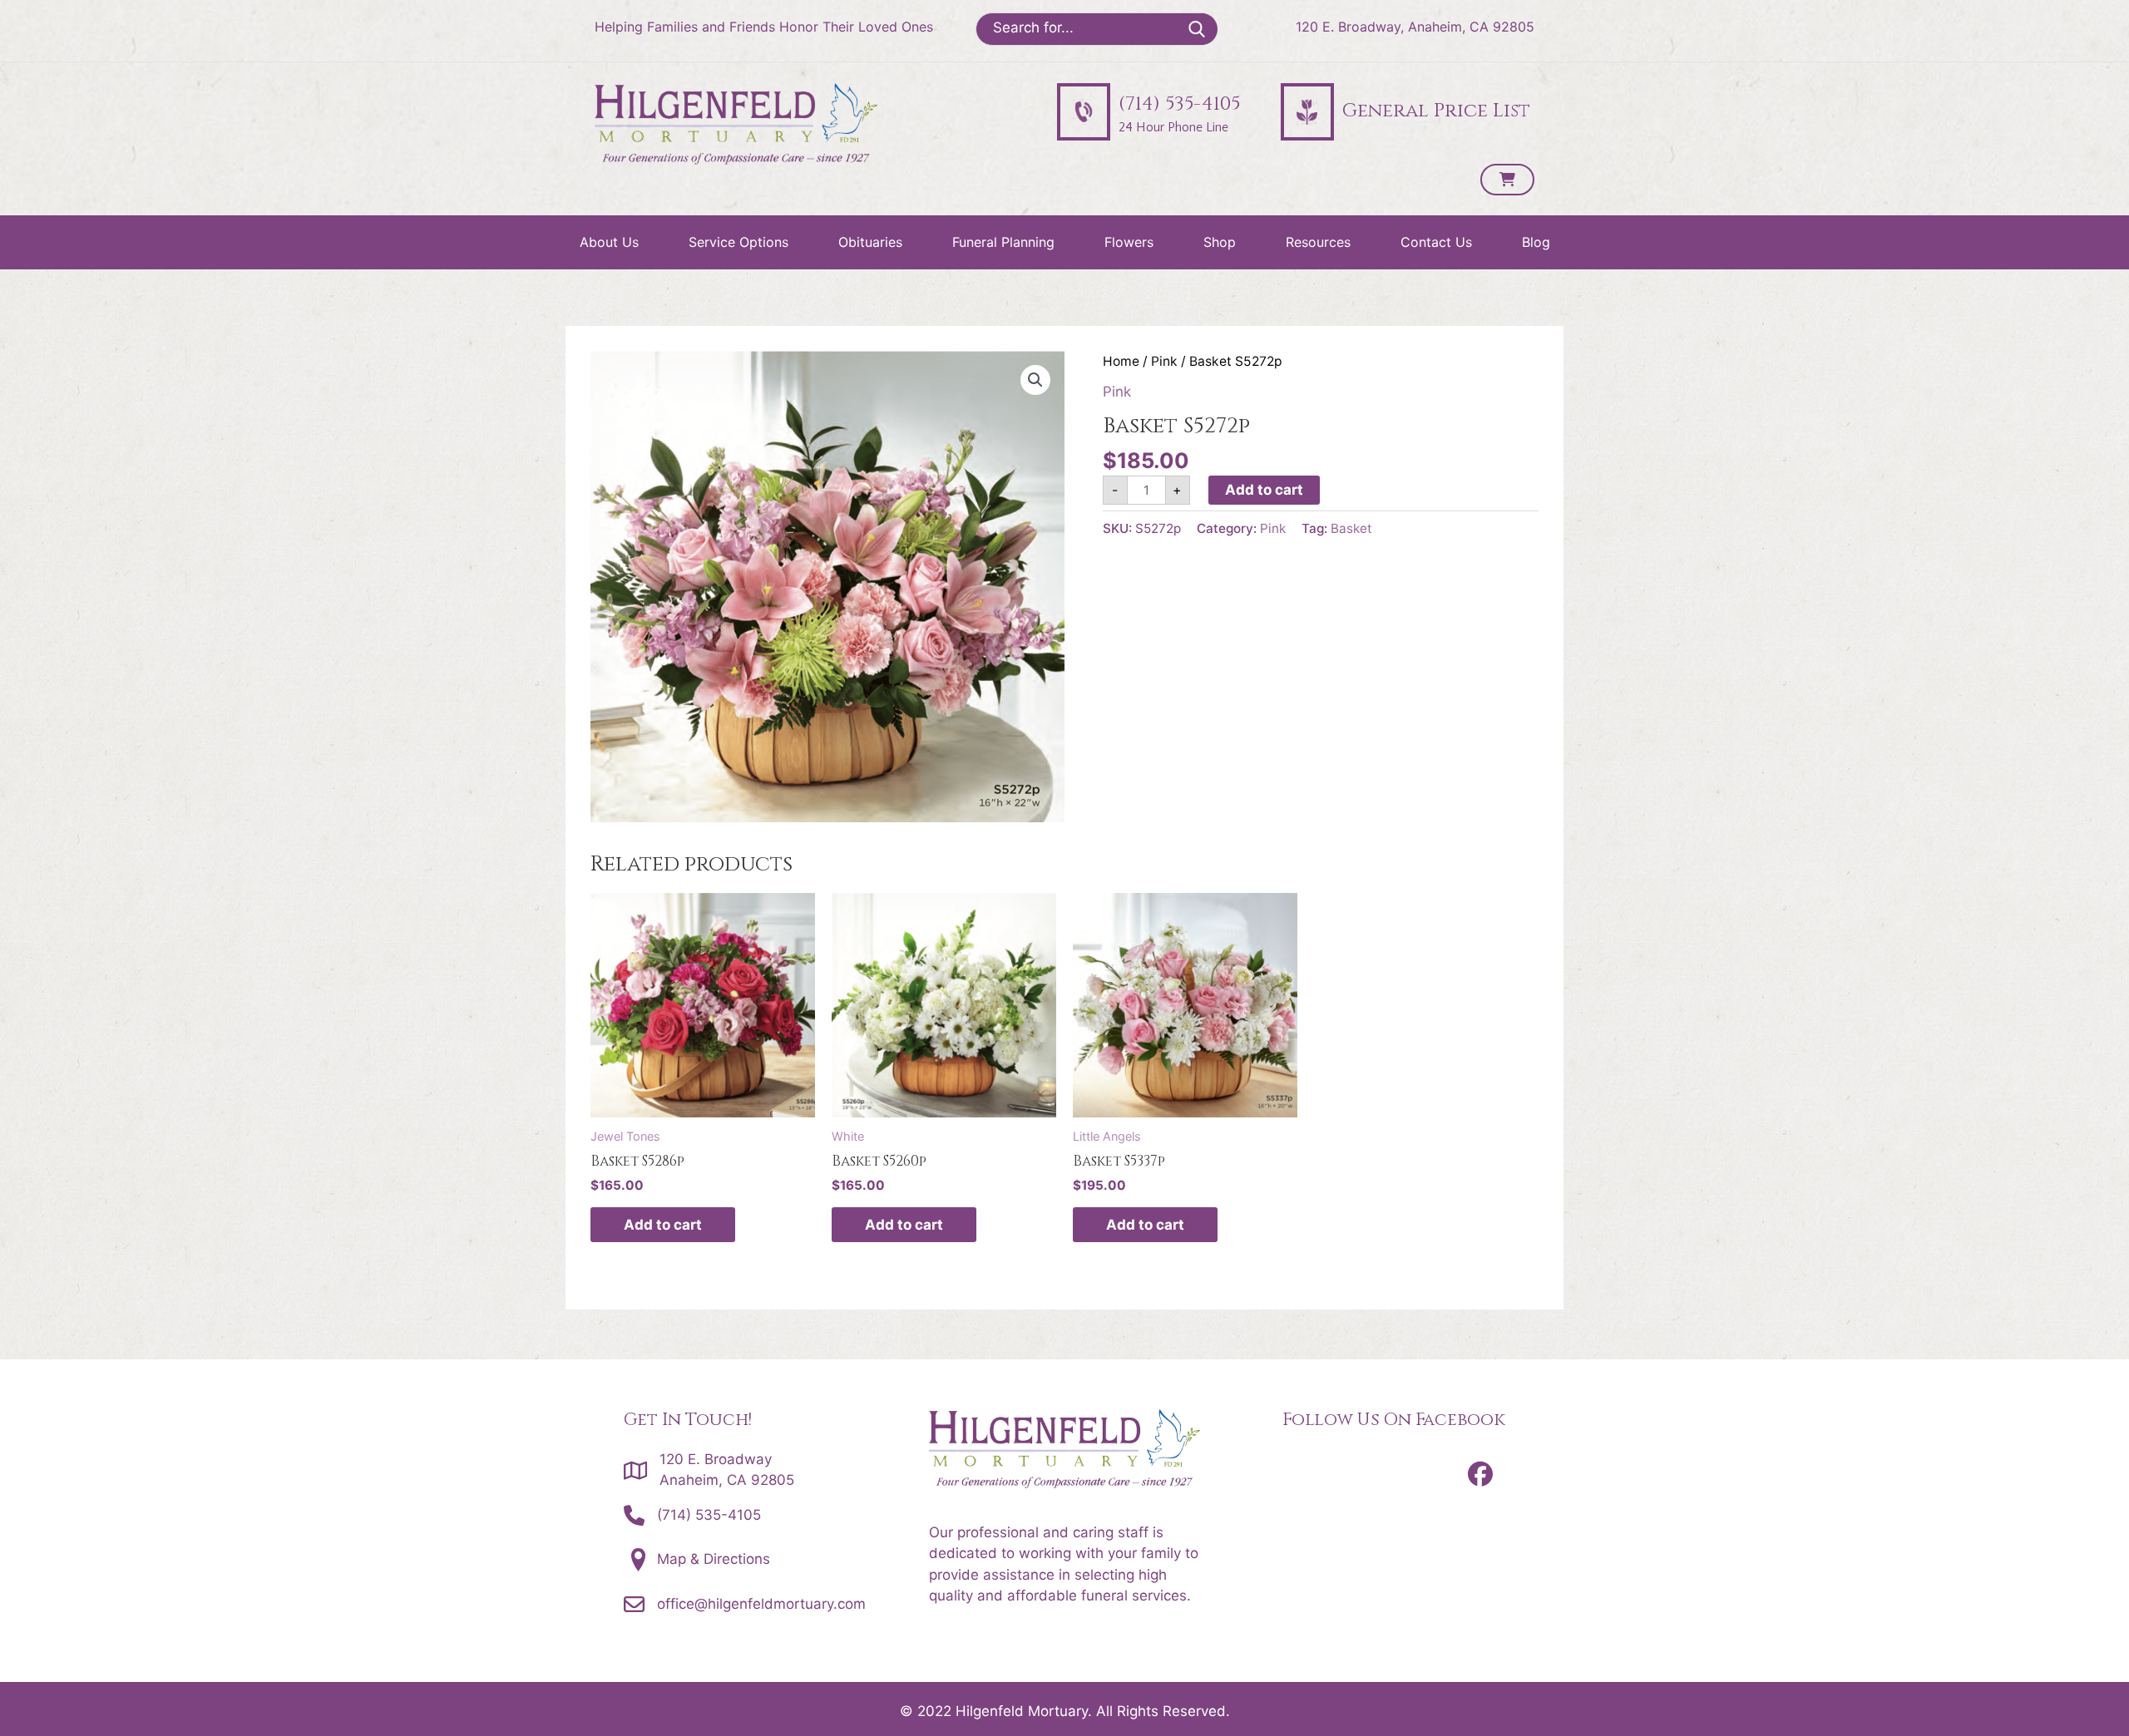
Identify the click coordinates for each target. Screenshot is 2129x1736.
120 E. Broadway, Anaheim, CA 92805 (1415, 27)
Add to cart (1264, 490)
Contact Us (1436, 242)
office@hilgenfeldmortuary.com (761, 1604)
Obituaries (870, 242)
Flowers (1129, 242)
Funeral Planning (1003, 242)
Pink (1164, 361)
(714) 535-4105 (709, 1515)
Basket (1351, 528)
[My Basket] (1507, 180)
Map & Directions (714, 1559)
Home (1121, 361)
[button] (1035, 380)
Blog (1536, 242)
